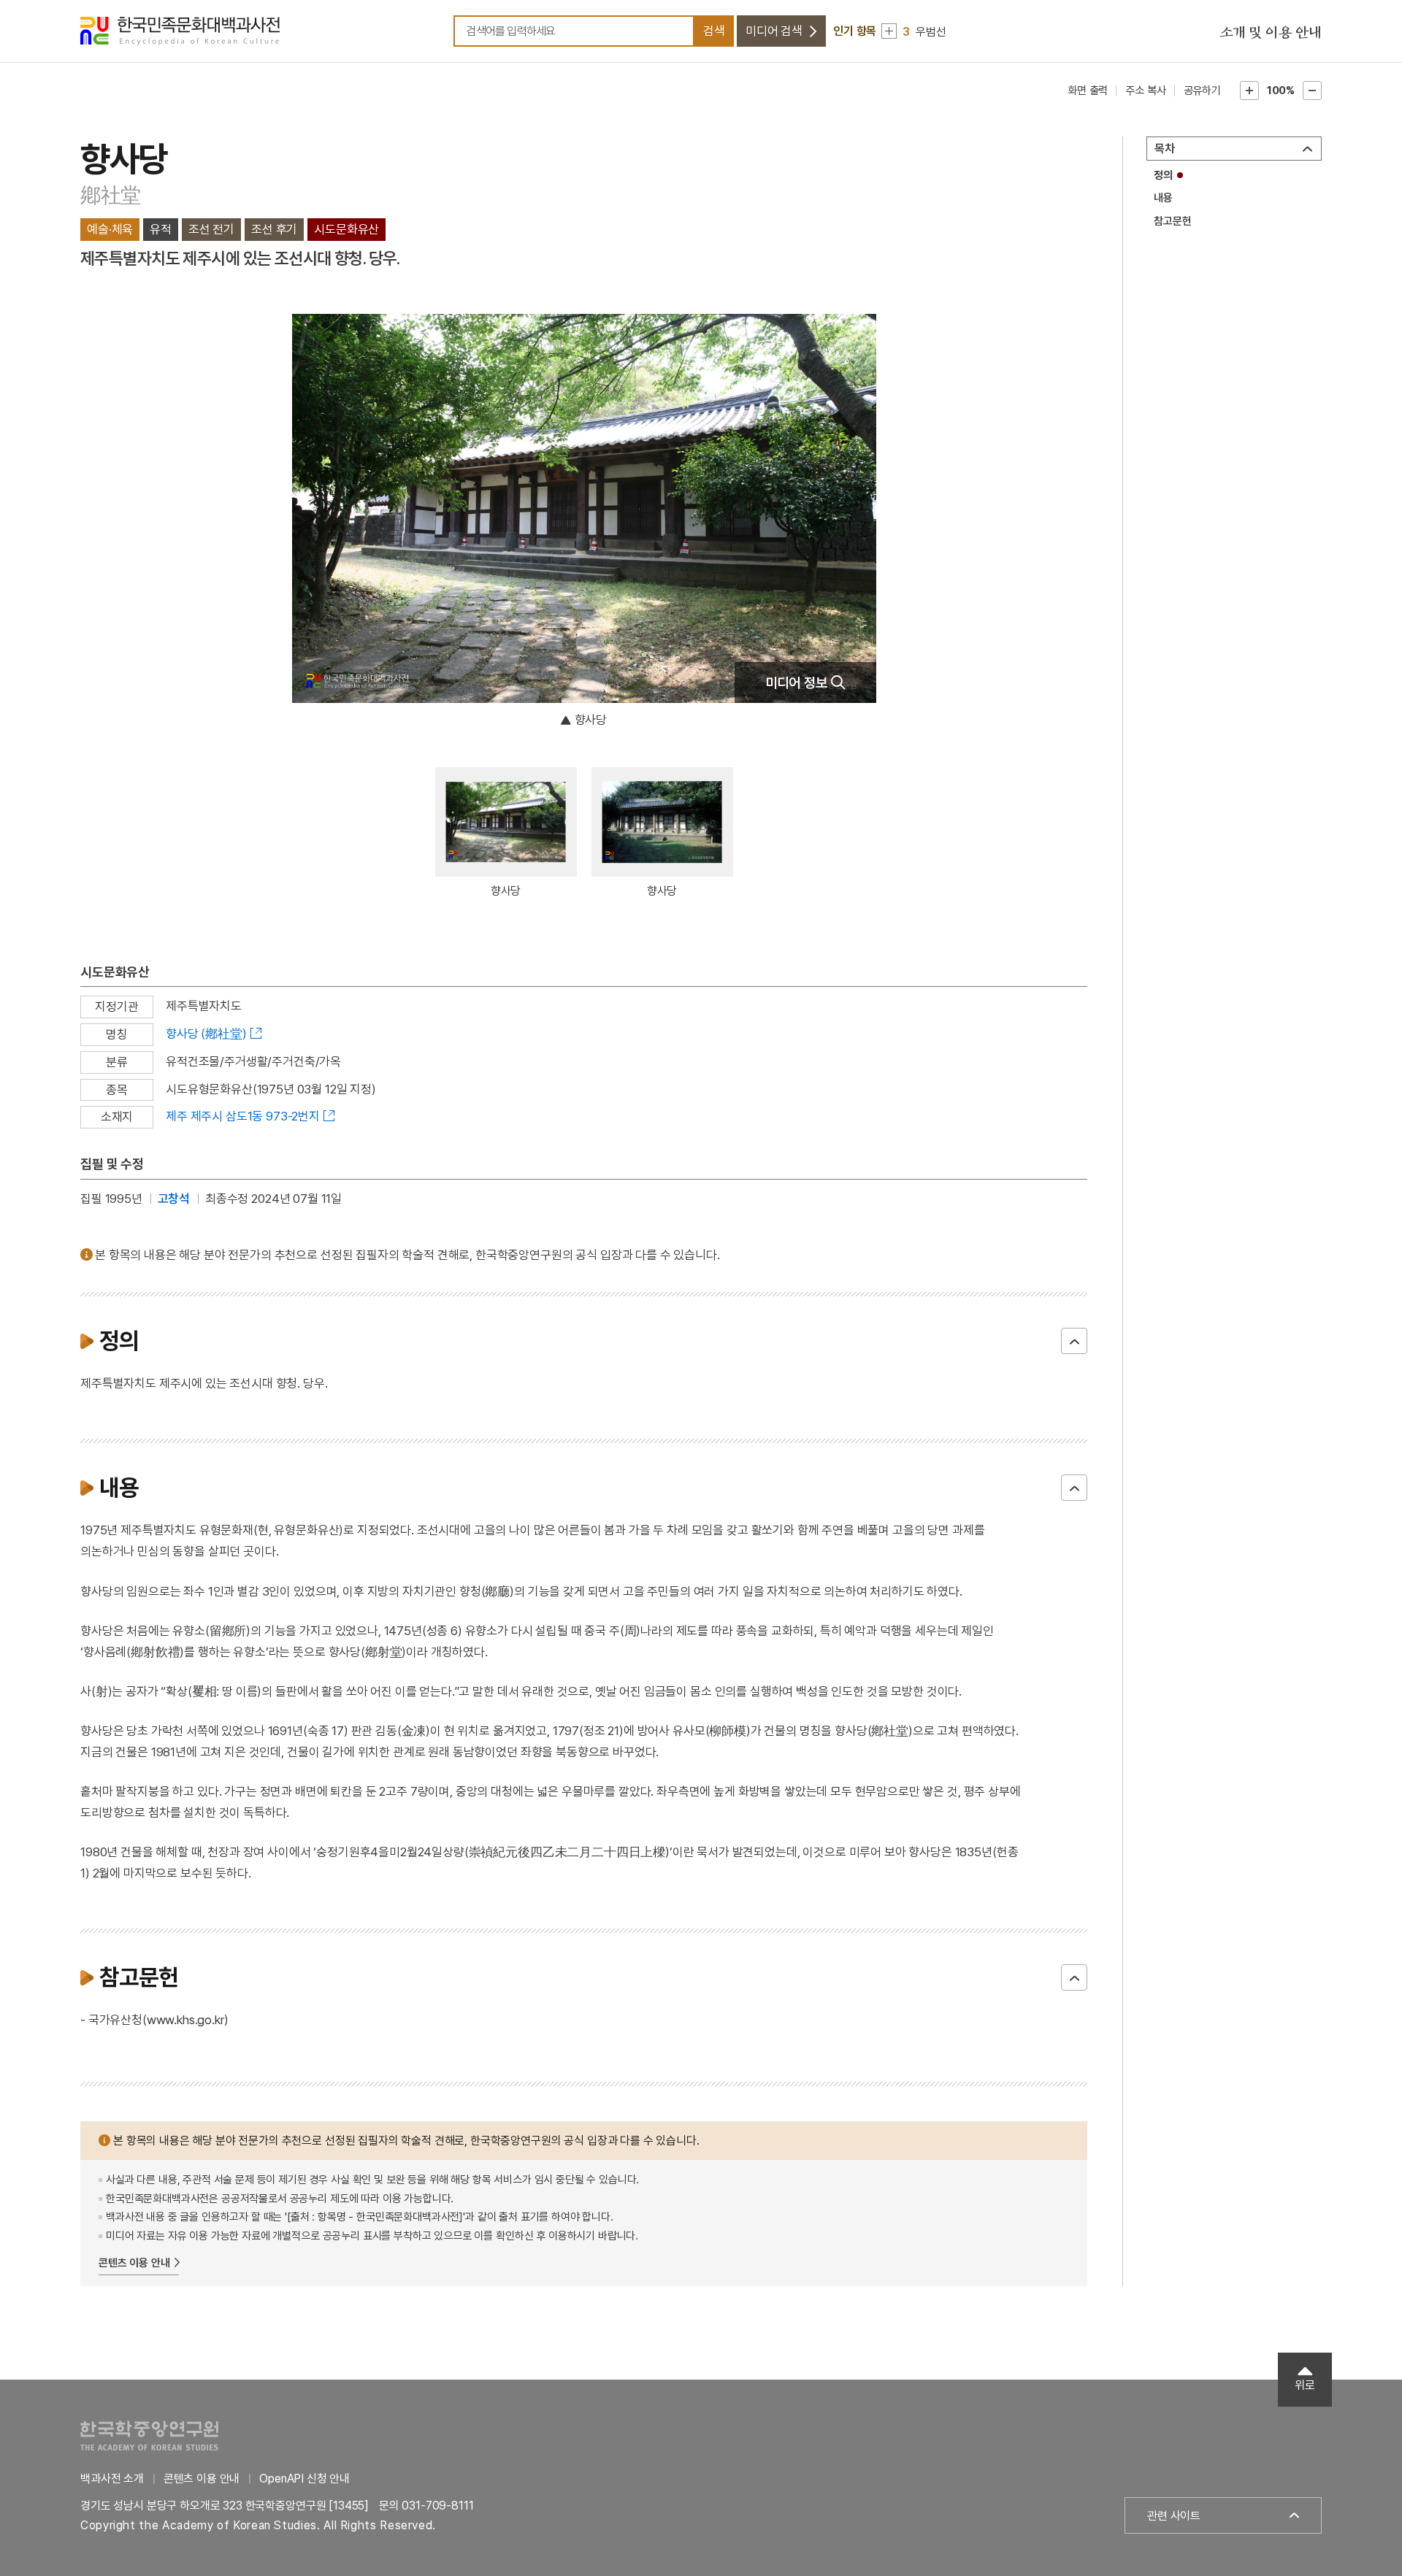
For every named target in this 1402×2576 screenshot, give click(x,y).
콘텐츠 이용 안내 (134, 2263)
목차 (1165, 149)
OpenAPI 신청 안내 (304, 2479)
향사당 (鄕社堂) (206, 1034)
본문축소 (1312, 91)
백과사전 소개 (112, 2479)
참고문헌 (1172, 221)
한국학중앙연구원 (149, 2435)
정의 (1163, 175)
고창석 (174, 1199)
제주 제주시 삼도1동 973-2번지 (243, 1116)
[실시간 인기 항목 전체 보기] (889, 31)
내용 (1163, 198)
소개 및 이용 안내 (1271, 33)
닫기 (1074, 1341)
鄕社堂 (111, 195)
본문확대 (1249, 91)
